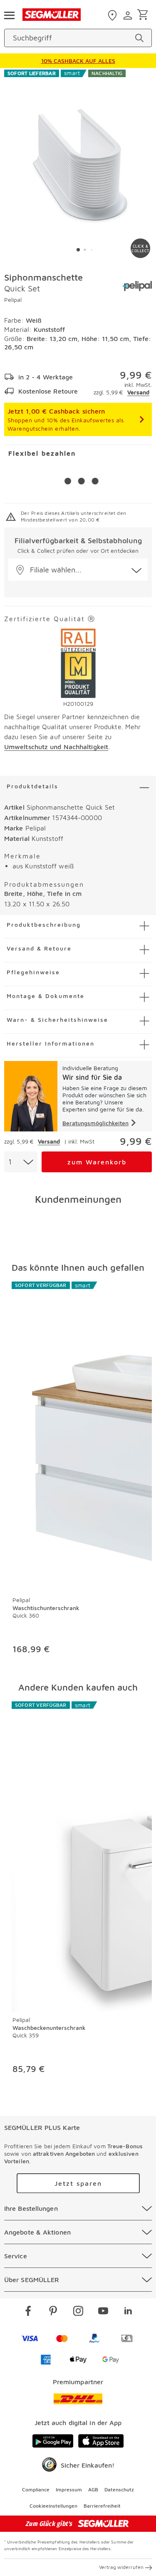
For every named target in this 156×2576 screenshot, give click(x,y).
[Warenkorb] (144, 15)
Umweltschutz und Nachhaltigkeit (56, 747)
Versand (138, 392)
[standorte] (113, 15)
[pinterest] (53, 2312)
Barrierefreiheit (102, 2506)
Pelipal (13, 300)
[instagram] (78, 2312)
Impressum (69, 2489)
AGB (93, 2489)
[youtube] (103, 2312)
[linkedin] (128, 2312)
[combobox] (21, 1162)
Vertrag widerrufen (121, 2567)
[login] (129, 15)
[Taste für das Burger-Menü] (9, 15)
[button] (78, 570)
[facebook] (28, 2312)
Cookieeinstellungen (53, 2506)
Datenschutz (119, 2489)
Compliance (36, 2489)
